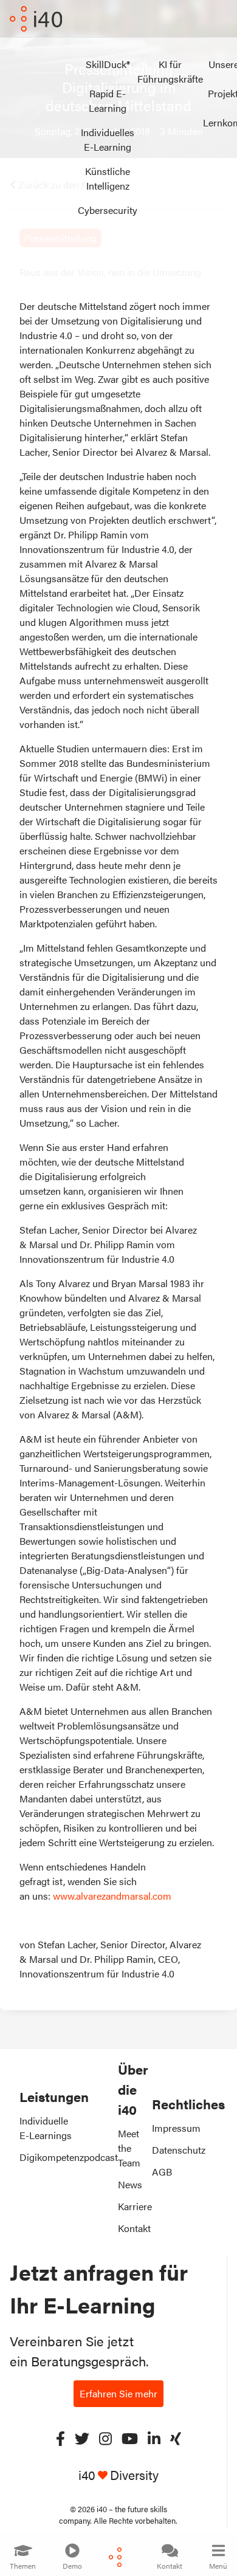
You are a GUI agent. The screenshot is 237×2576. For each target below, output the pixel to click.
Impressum (176, 2128)
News (130, 2184)
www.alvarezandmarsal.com (112, 1896)
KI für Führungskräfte (170, 71)
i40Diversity (118, 2475)
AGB (162, 2172)
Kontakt (170, 2566)
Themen (23, 2566)
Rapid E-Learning (108, 101)
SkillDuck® (108, 64)
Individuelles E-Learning (108, 139)
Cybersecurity (108, 210)
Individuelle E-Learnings (46, 2128)
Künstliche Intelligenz (108, 178)
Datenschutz (179, 2150)
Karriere (135, 2206)
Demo (72, 2566)
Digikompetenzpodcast (69, 2157)
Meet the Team (129, 2148)
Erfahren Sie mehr (118, 2393)
